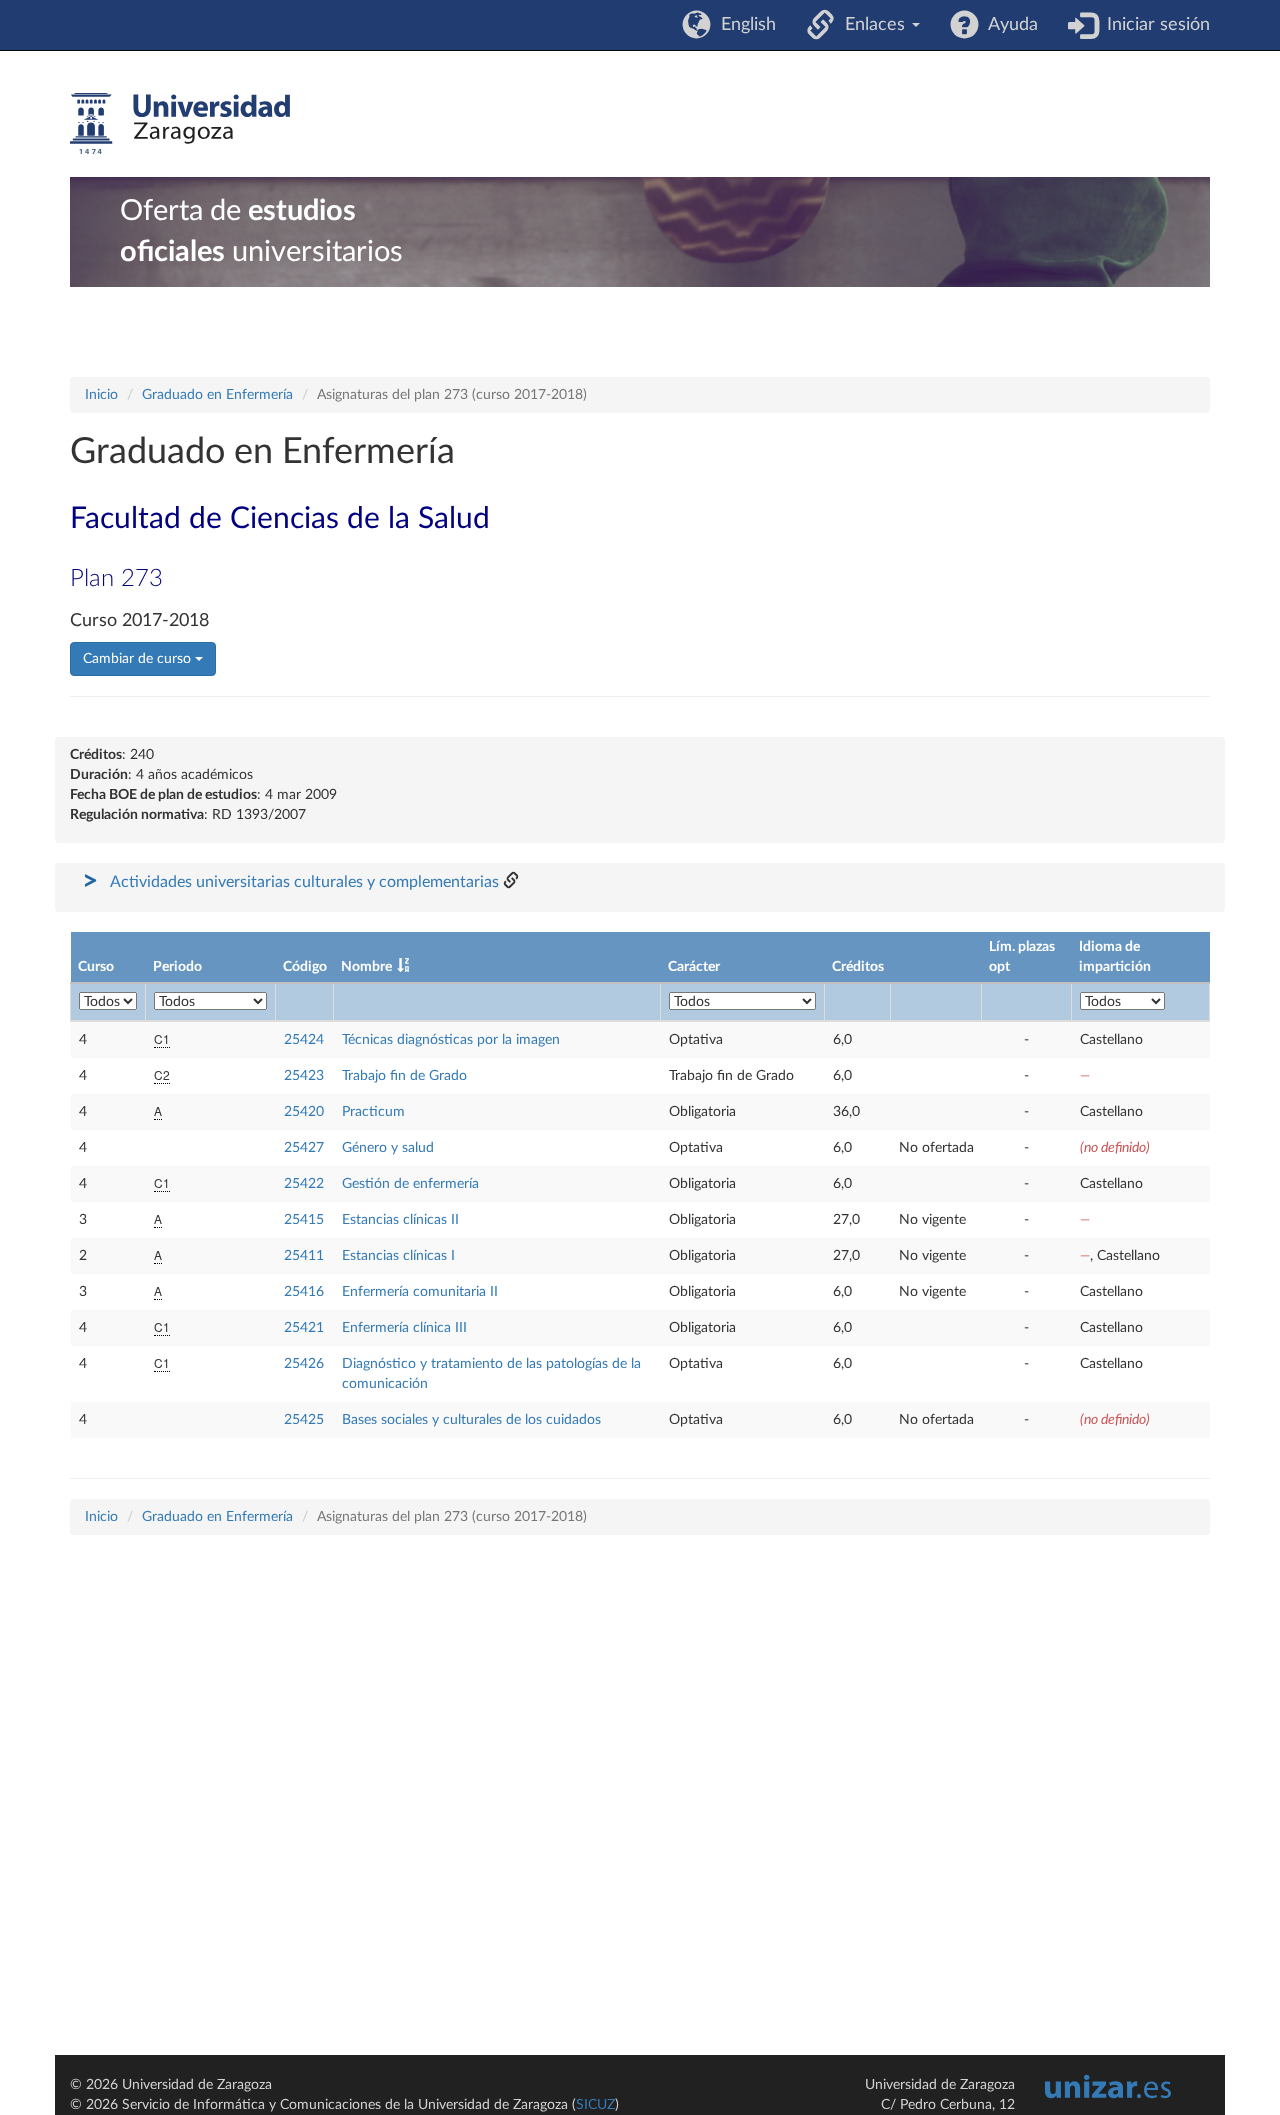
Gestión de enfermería (410, 1184)
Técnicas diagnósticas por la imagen (451, 1040)
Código (305, 967)
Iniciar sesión (1153, 25)
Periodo (177, 967)
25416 (304, 1292)
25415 (304, 1220)
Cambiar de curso (139, 659)
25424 (304, 1040)
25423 (304, 1076)
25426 (304, 1364)
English (743, 25)
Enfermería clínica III (404, 1328)
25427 (304, 1148)
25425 (304, 1420)
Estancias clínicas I (398, 1256)
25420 (304, 1112)
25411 (304, 1256)
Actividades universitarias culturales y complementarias (304, 882)
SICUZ (595, 2105)
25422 (304, 1184)
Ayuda (1008, 25)
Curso (96, 967)
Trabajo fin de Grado (404, 1076)
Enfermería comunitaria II (420, 1292)
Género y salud (388, 1148)
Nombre (366, 967)
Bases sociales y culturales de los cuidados (471, 1420)
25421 (304, 1328)
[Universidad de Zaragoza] (180, 124)
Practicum (373, 1112)
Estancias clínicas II (400, 1220)
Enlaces (872, 25)
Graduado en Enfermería (217, 395)
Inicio (101, 395)
